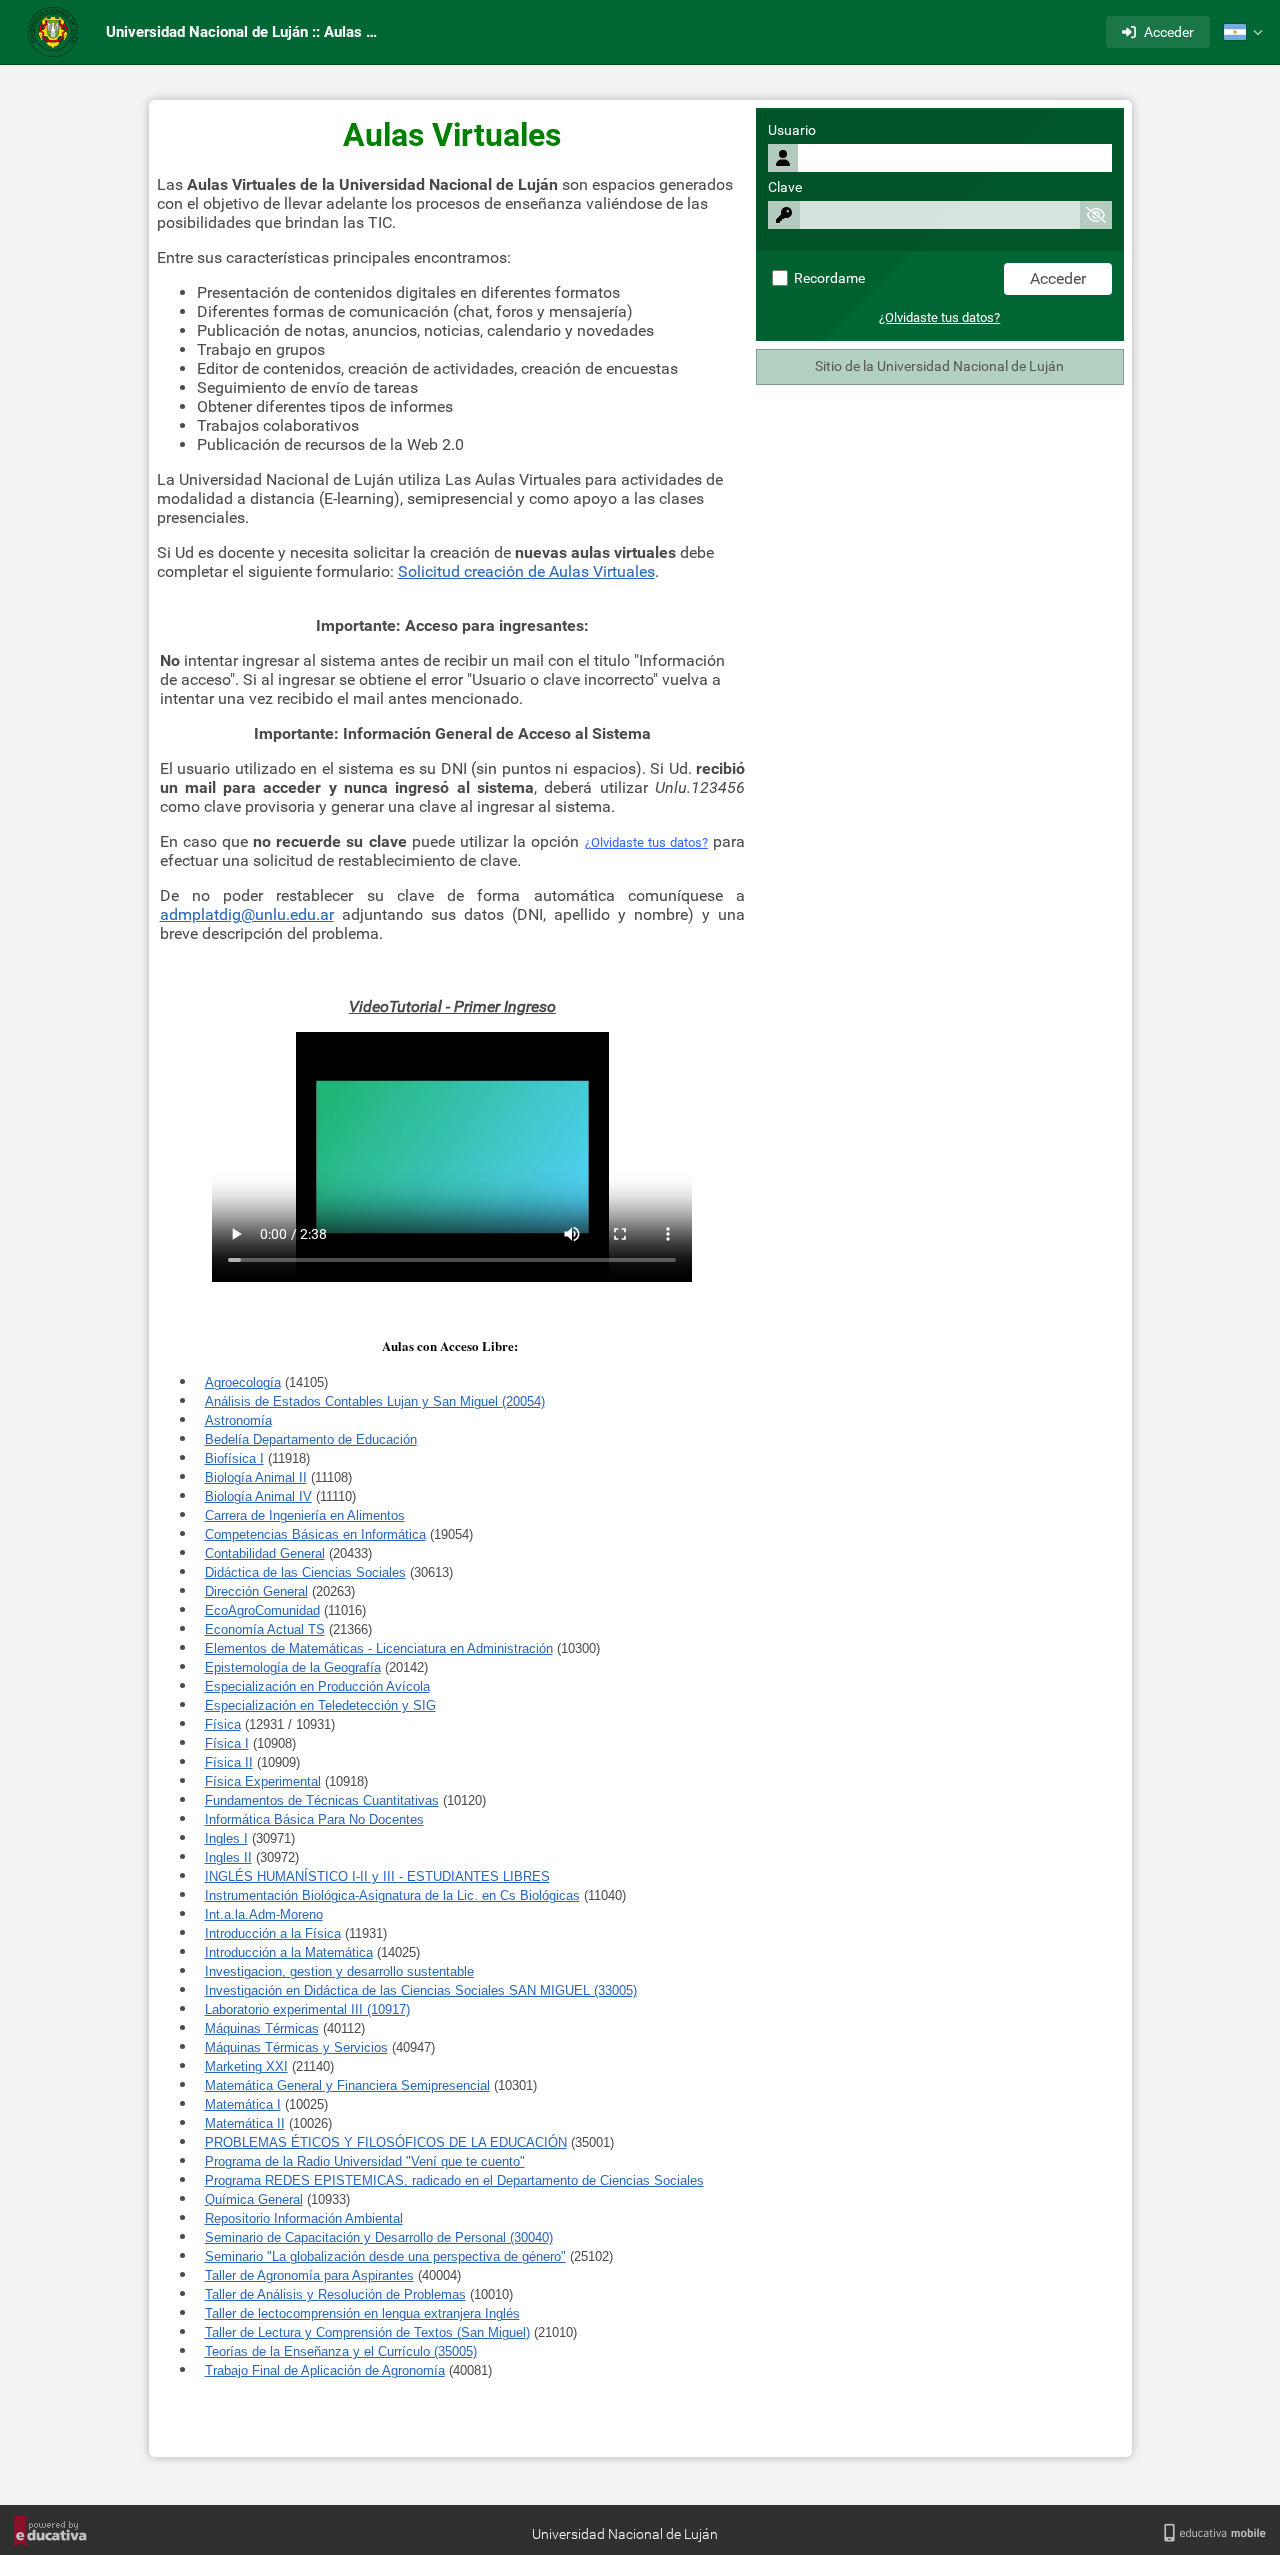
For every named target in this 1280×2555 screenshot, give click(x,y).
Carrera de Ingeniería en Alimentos (305, 1515)
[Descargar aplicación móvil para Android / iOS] (1214, 2533)
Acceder (1169, 32)
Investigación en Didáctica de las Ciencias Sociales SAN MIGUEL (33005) (421, 1990)
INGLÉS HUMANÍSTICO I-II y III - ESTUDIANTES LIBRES (377, 1876)
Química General (254, 2199)
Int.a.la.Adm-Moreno (264, 1914)
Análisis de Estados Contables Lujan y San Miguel (353, 1401)
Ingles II (228, 1857)
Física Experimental (263, 1781)
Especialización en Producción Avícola (317, 1686)
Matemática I (243, 2104)
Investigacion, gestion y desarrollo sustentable (339, 1971)
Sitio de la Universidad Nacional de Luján (939, 366)
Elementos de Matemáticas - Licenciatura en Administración (379, 1648)
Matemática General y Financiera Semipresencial (347, 2085)
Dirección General (256, 1591)
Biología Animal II (256, 1477)
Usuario (792, 130)
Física (223, 1724)
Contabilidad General (265, 1553)
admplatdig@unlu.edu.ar (247, 914)
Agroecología (243, 1382)
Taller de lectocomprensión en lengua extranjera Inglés (362, 2313)
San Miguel (493, 2332)
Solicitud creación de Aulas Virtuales (526, 571)
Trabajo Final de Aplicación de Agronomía (325, 2370)
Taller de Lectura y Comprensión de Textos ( (333, 2332)
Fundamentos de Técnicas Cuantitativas (322, 1800)
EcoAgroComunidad (262, 1610)
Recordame (828, 278)
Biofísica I (234, 1458)
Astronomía (238, 1420)
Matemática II (245, 2123)
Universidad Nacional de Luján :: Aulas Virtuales (248, 32)
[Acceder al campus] (53, 32)
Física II (229, 1762)
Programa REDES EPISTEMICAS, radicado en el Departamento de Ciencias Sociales (454, 2180)
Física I (227, 1743)
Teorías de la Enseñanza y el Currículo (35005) (341, 2351)
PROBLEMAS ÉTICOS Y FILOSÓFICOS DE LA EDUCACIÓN (386, 2142)
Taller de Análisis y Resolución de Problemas (335, 2294)
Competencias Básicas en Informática (315, 1534)
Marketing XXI (246, 2066)
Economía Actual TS (265, 1629)
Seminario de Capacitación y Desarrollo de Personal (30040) (379, 2237)
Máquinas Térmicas (262, 2028)
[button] (1243, 32)
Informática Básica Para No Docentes (314, 1819)
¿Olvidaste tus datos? (939, 317)
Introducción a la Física (273, 1933)
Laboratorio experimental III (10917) (307, 2009)
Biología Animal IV (258, 1496)
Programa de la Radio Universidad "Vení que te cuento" (365, 2161)
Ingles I (226, 1838)
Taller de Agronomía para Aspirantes (309, 2275)
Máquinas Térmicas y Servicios (296, 2047)
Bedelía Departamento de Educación (311, 1439)
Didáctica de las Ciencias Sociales (305, 1572)
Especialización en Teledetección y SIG (320, 1705)
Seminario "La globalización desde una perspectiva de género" (385, 2256)
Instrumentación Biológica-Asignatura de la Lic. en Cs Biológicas (392, 1895)
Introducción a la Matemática (289, 1952)
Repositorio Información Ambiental (304, 2218)
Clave (785, 187)
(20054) (523, 1401)
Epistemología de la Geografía (293, 1667)
